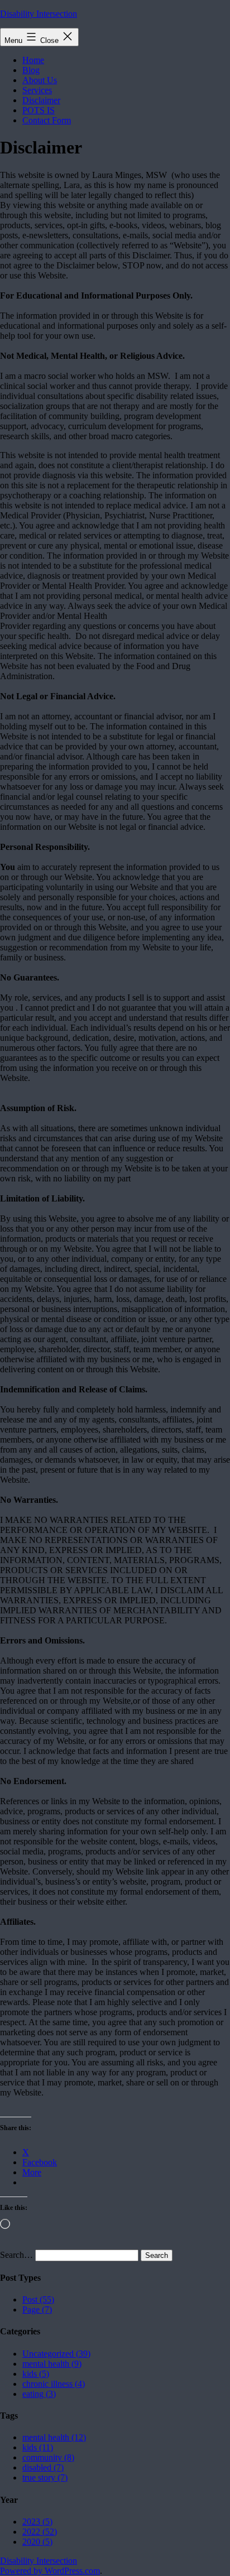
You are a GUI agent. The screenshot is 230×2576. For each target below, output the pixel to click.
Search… (16, 2255)
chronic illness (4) (54, 2384)
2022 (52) (40, 2532)
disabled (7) (43, 2467)
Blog (31, 70)
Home (33, 60)
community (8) (48, 2457)
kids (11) (38, 2447)
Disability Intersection (39, 14)
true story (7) (45, 2478)
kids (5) (36, 2374)
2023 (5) (37, 2522)
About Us (40, 80)
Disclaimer (41, 100)
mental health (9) (52, 2364)
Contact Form (47, 120)
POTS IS (39, 110)
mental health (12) (54, 2437)
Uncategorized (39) (56, 2354)
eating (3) (39, 2394)
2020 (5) (37, 2542)
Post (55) (38, 2299)
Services (37, 90)
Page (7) (37, 2310)
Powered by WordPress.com (50, 2571)
